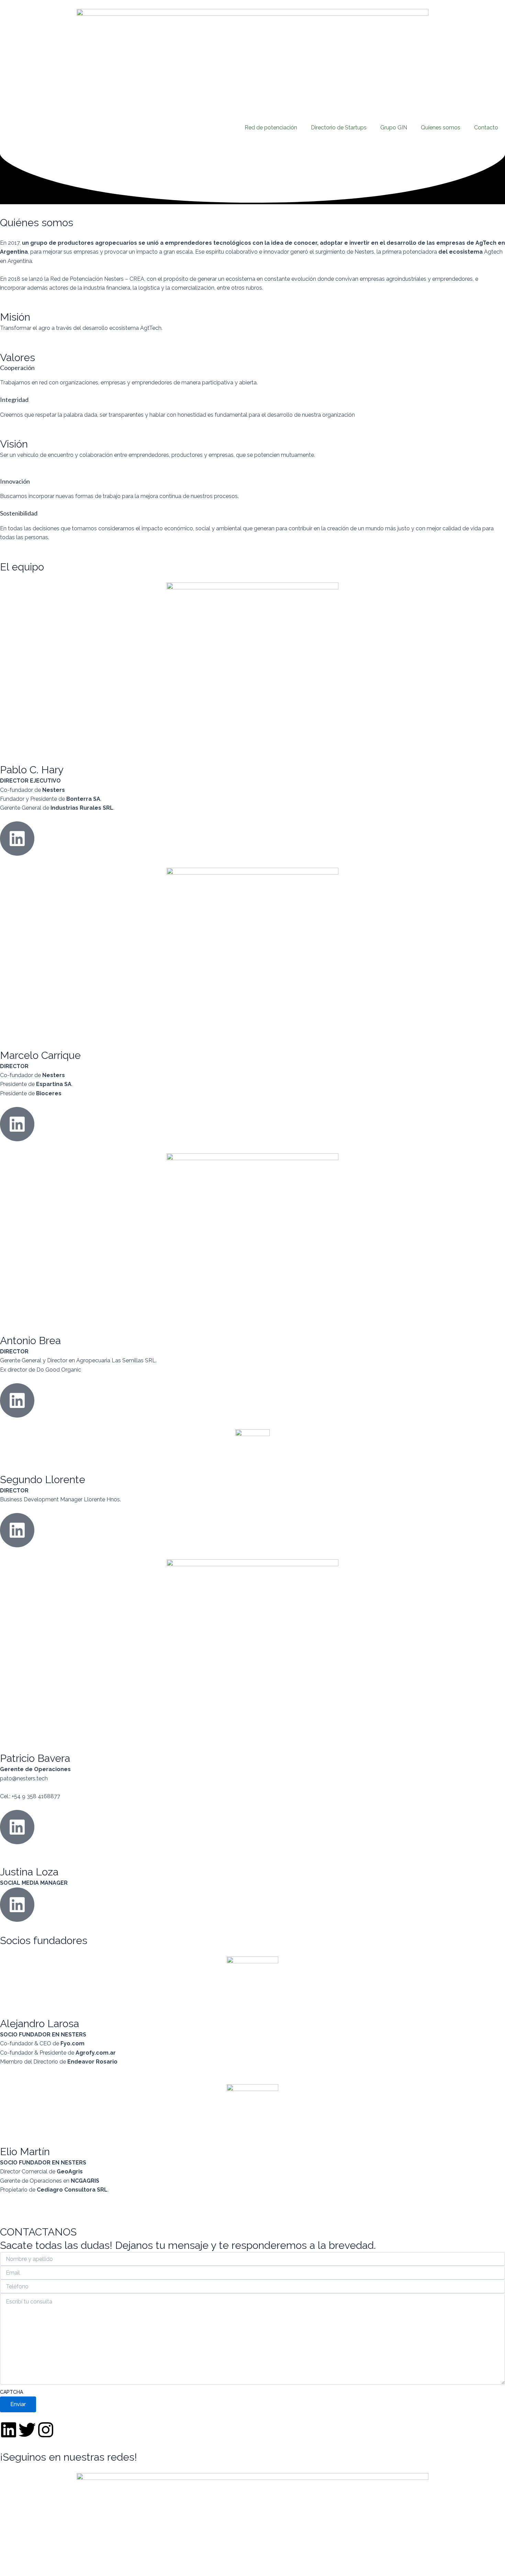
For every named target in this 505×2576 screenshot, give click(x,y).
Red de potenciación (271, 128)
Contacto (486, 128)
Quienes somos (441, 128)
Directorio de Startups (339, 128)
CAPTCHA (12, 2392)
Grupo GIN (394, 128)
